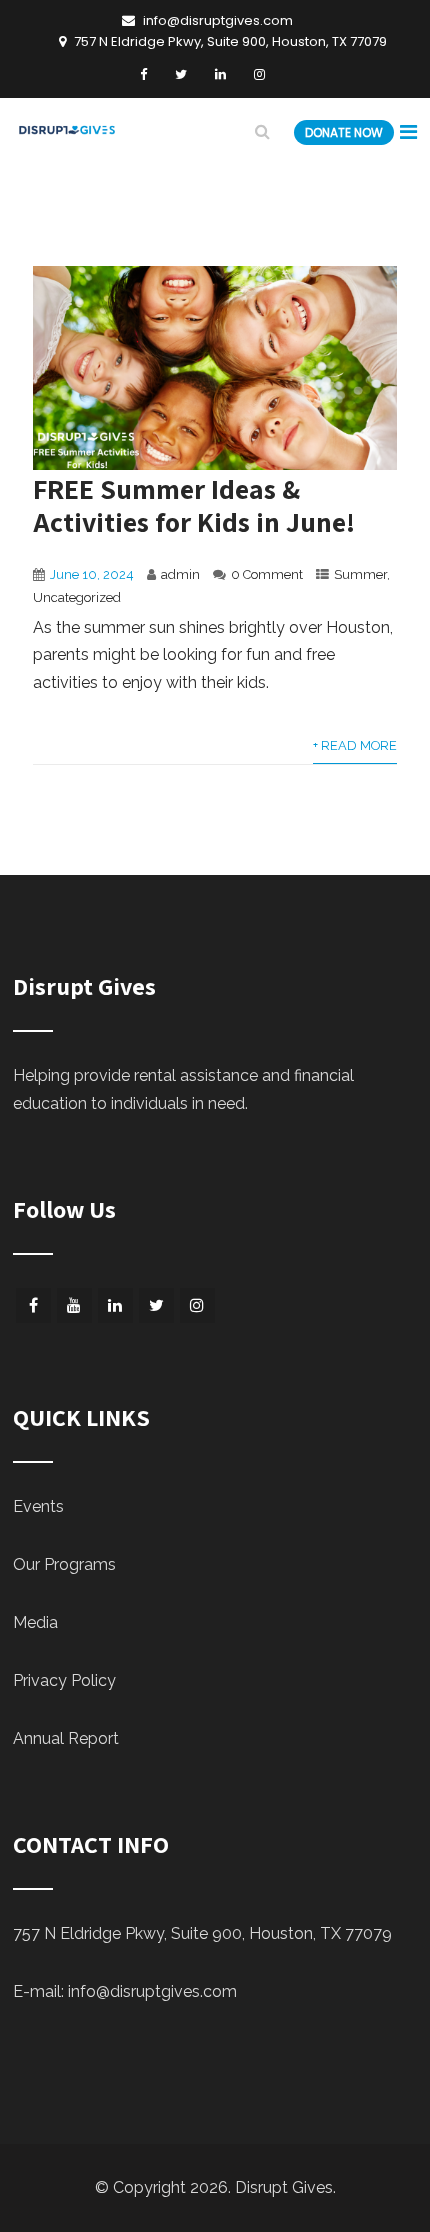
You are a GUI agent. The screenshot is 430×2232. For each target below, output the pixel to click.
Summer (360, 574)
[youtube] (74, 1305)
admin (180, 574)
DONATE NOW (344, 132)
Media (35, 1622)
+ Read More (355, 745)
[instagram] (259, 74)
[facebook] (143, 74)
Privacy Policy (64, 1680)
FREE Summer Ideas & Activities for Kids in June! (194, 505)
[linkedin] (220, 74)
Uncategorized (77, 597)
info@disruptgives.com (152, 1991)
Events (38, 1506)
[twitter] (181, 74)
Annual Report (66, 1738)
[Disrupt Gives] (68, 134)
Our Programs (64, 1564)
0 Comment (267, 574)
